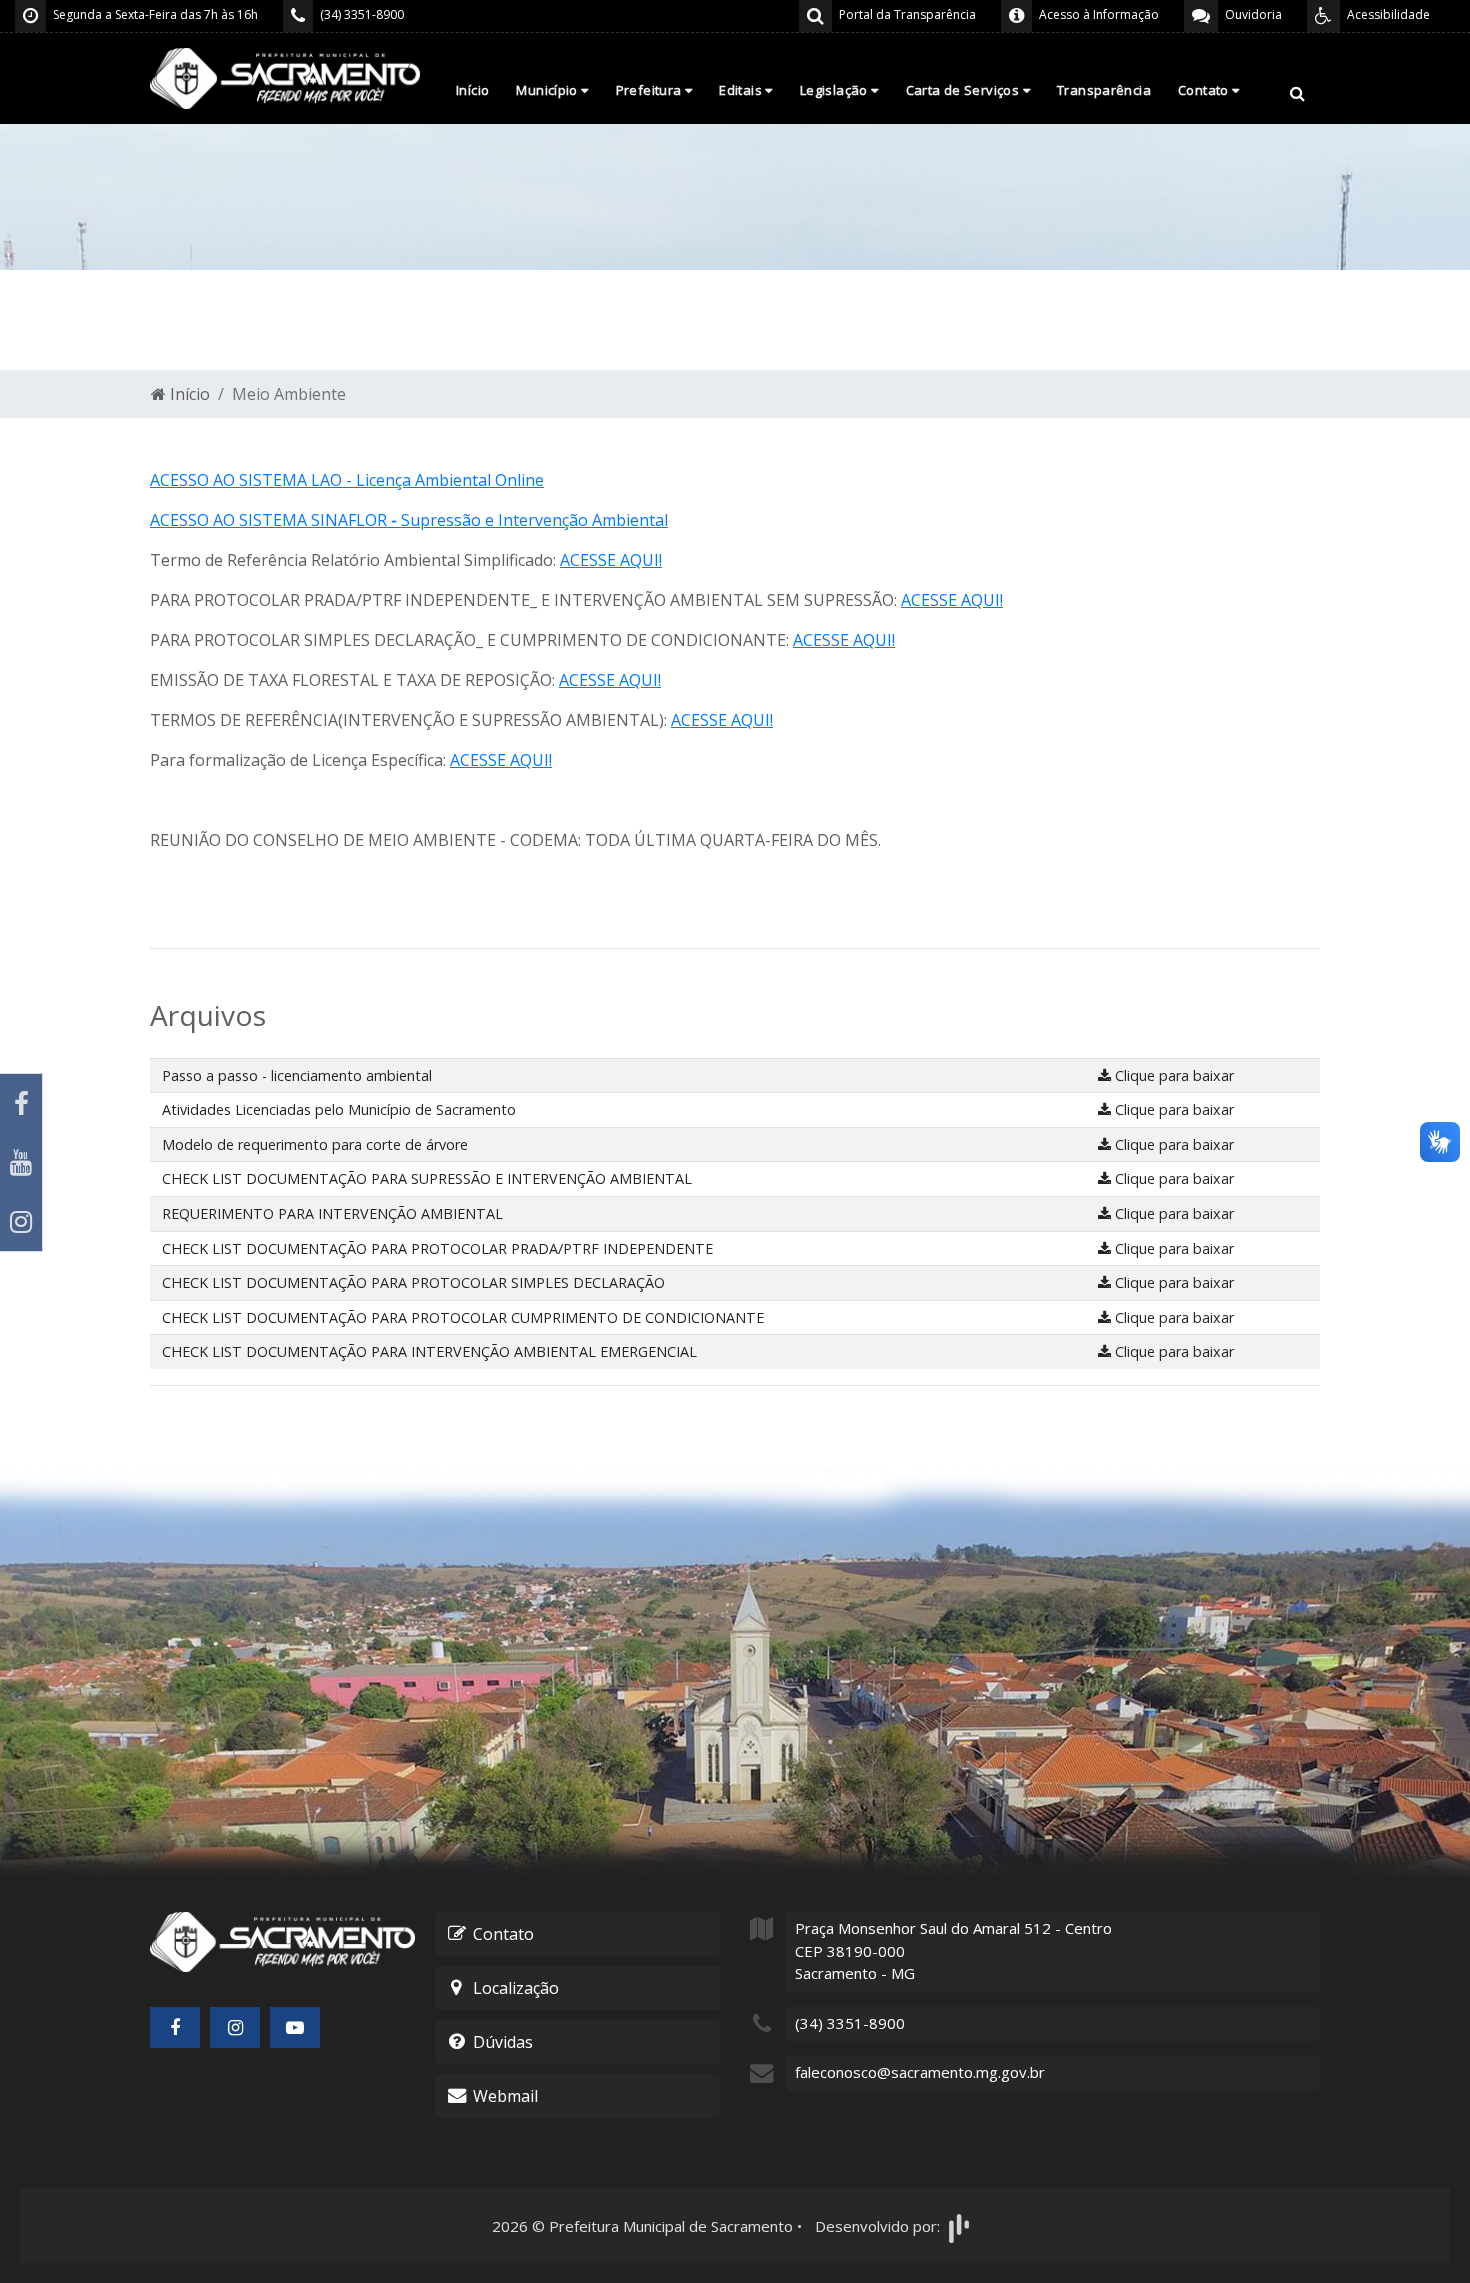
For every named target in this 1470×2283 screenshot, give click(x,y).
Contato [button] (1205, 90)
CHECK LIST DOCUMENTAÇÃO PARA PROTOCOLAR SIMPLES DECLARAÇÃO (413, 1282)
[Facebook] (21, 1103)
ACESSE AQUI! (611, 560)
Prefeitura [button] (650, 90)
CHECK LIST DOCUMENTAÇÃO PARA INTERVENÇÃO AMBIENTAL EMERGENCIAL (429, 1351)
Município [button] (548, 90)
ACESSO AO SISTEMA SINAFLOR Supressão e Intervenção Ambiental (409, 520)
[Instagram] (21, 1221)
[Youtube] (21, 1162)
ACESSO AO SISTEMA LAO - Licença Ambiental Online (347, 480)
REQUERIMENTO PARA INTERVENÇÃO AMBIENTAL (332, 1213)
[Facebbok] (175, 2027)
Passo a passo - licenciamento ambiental (297, 1075)
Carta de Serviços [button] (964, 90)
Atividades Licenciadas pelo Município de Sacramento (339, 1109)
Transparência (1104, 90)
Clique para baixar (1172, 1075)
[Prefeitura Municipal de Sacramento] (285, 77)
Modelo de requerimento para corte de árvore (315, 1144)
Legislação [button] (835, 90)
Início (472, 90)
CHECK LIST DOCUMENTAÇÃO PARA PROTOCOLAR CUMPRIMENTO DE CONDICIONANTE (463, 1317)
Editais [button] (742, 90)
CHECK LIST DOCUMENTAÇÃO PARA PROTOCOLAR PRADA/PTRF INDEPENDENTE (437, 1248)
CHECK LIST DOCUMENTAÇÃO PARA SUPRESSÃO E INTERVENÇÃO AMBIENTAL (427, 1178)
